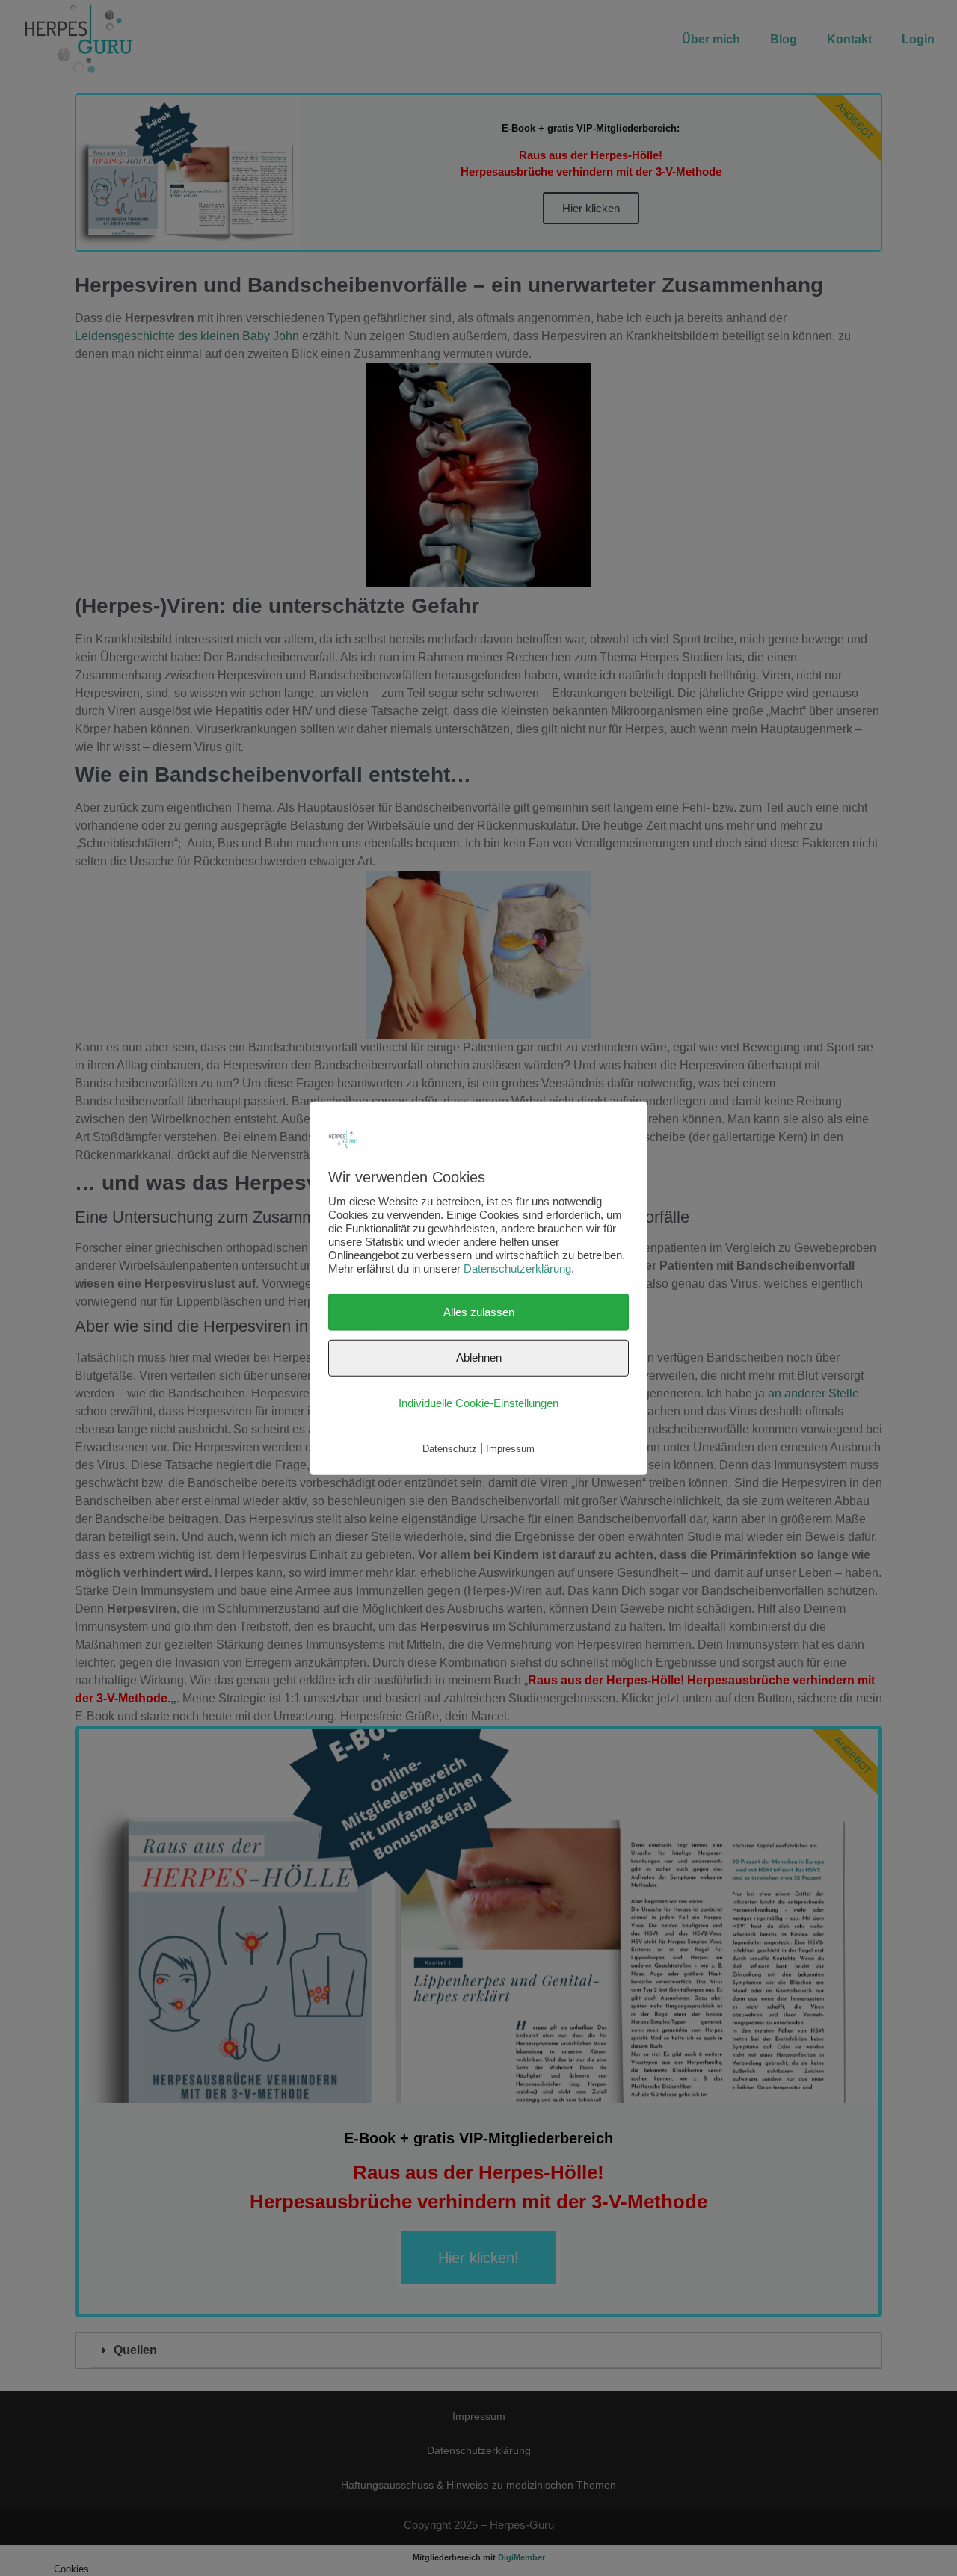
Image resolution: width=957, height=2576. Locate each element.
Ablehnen (479, 1358)
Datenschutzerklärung (517, 1268)
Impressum (510, 1449)
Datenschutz (450, 1449)
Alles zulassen (479, 1311)
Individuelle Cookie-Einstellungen (478, 1402)
